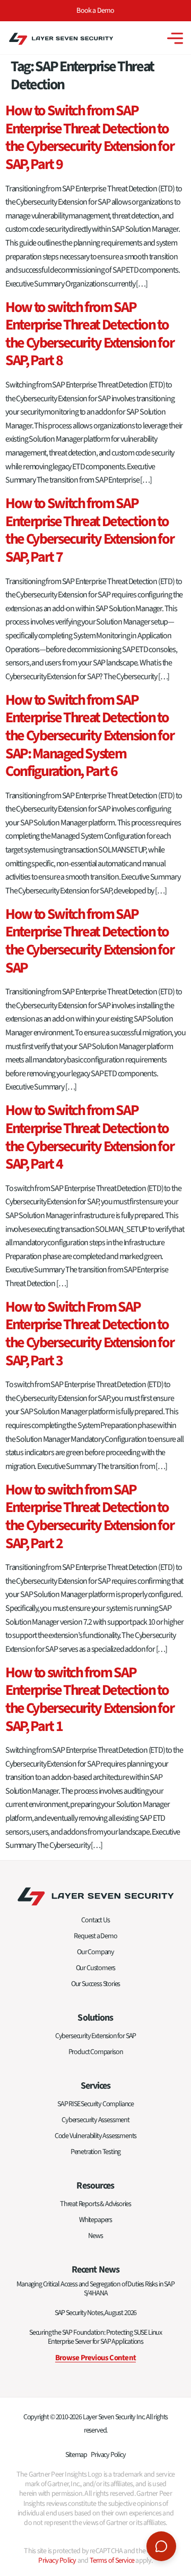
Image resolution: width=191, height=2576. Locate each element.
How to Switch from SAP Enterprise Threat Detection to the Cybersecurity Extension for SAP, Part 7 (89, 530)
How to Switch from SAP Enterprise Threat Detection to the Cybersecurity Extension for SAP (89, 941)
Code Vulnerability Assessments (96, 2136)
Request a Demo (95, 1936)
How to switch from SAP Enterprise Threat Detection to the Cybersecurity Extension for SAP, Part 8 (89, 334)
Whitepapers (95, 2220)
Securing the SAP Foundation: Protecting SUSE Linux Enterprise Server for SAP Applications (95, 2337)
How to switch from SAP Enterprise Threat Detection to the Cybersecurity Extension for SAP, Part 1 (89, 1699)
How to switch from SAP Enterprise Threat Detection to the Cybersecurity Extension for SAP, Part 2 (89, 1517)
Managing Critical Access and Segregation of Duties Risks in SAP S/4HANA (95, 2289)
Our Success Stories (96, 1984)
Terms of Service (112, 2561)
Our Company (95, 1952)
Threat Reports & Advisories (95, 2204)
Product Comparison (96, 2052)
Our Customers (96, 1968)
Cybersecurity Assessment (95, 2120)
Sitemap (76, 2455)
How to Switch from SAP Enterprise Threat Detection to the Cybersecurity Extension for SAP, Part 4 (89, 1137)
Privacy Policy (108, 2455)
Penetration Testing (96, 2152)
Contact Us (95, 1920)
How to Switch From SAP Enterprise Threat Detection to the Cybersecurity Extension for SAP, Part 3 (89, 1334)
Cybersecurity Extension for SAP (95, 2036)
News (95, 2236)
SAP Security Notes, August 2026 (95, 2313)
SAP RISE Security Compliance (95, 2104)
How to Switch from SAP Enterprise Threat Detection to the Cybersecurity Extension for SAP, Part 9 (89, 137)
